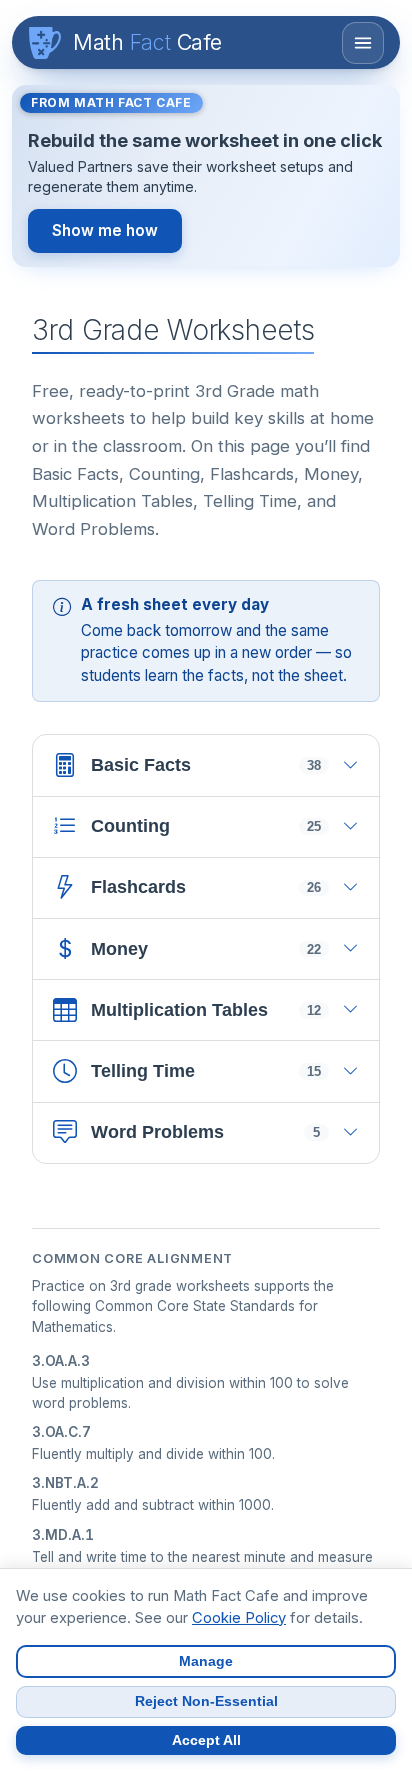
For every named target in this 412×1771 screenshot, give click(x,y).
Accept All (206, 1740)
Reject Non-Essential (206, 1701)
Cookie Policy (239, 1618)
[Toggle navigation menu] (363, 43)
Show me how (105, 230)
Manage (206, 1661)
